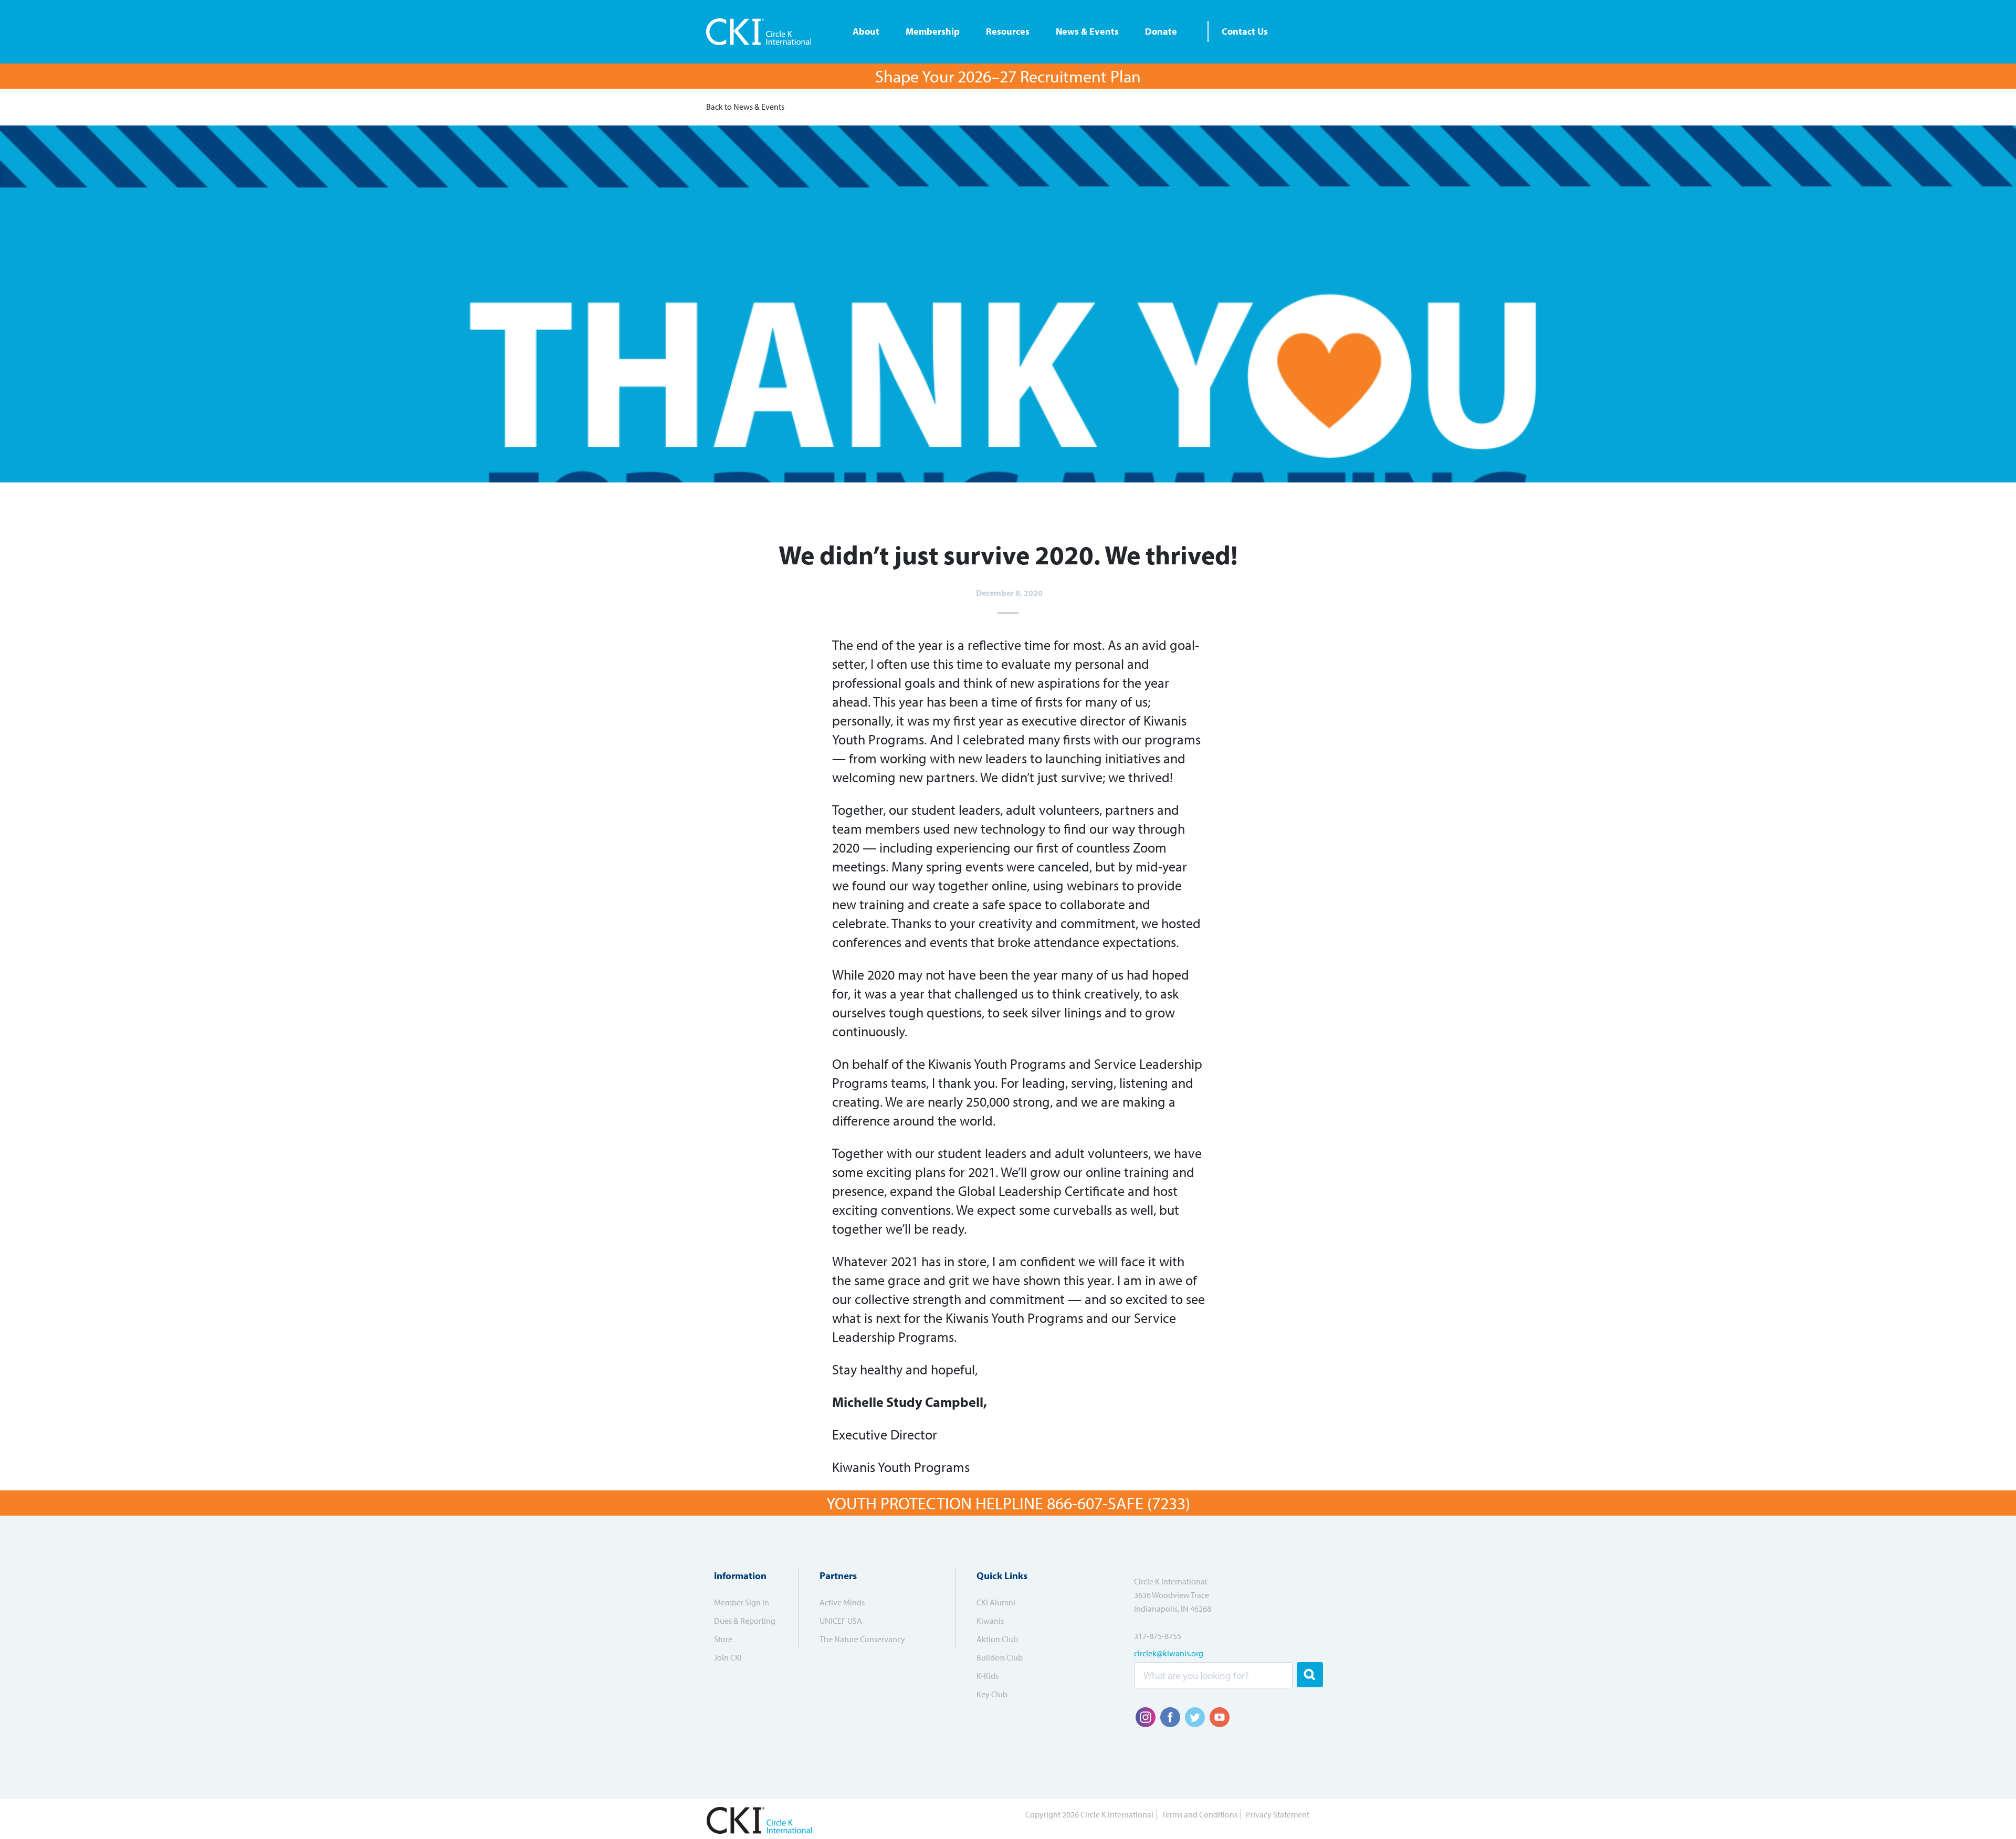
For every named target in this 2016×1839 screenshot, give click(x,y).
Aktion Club (997, 1639)
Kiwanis (990, 1621)
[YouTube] (1220, 1717)
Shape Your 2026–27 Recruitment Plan (1008, 76)
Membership (933, 31)
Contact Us (1245, 31)
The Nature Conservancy (862, 1639)
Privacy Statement (1278, 1814)
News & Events (1087, 31)
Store (723, 1639)
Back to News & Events (745, 107)
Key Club (992, 1694)
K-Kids (988, 1676)
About (866, 31)
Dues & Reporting (745, 1621)
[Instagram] (1146, 1717)
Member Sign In (742, 1602)
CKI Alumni (996, 1602)
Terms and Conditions (1200, 1814)
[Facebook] (1170, 1717)
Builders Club (1000, 1657)
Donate (1161, 31)
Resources (1008, 31)
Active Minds (842, 1602)
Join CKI (728, 1657)
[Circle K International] (763, 32)
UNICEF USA (841, 1621)
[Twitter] (1195, 1717)
